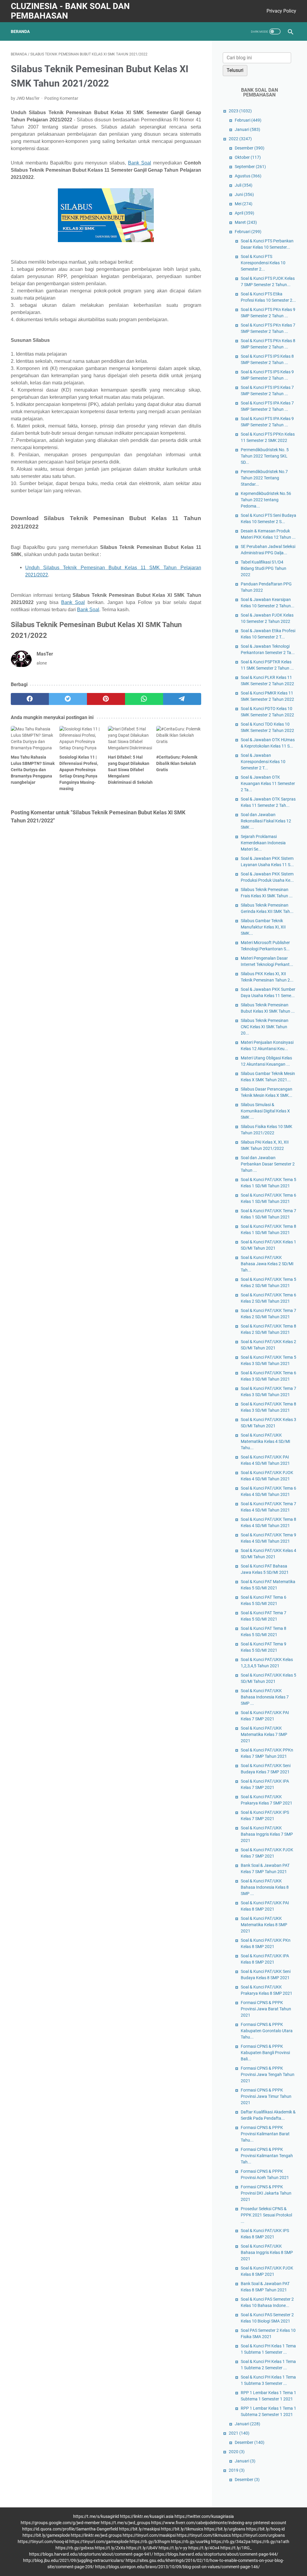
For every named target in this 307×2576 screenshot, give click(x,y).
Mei (244, 204)
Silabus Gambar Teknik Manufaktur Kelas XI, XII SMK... (263, 927)
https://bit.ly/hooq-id (265, 2529)
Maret (246, 222)
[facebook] (30, 699)
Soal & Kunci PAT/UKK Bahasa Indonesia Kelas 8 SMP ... (265, 1887)
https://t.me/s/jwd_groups (125, 2523)
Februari (248, 120)
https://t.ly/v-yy (173, 2548)
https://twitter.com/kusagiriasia (204, 2516)
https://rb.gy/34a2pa (231, 2542)
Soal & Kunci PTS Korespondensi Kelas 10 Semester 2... (263, 263)
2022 (240, 139)
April (244, 213)
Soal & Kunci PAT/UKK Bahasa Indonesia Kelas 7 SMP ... (265, 1697)
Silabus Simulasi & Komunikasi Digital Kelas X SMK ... (265, 1111)
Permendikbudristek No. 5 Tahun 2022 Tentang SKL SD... (265, 456)
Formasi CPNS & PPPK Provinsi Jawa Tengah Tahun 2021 (268, 2074)
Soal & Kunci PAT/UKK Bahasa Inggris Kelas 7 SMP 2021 (267, 1834)
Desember (250, 148)
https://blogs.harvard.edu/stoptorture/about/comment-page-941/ (91, 2554)
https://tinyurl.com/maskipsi (149, 2535)
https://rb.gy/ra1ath (270, 2542)
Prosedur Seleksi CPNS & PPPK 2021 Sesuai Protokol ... (266, 2215)
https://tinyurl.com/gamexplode (99, 2542)
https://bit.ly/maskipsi (140, 2529)
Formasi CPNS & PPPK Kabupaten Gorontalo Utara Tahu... (267, 2031)
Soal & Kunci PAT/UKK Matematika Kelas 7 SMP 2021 (264, 1734)
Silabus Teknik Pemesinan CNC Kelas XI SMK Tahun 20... (265, 1027)
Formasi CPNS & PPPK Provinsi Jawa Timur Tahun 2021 (266, 2096)
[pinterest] (106, 699)
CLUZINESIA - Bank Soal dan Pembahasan (70, 11)
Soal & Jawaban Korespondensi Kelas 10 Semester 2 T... (263, 762)
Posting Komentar (61, 98)
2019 (237, 2470)
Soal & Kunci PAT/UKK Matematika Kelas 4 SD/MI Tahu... (265, 1441)
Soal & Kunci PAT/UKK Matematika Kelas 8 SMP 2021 (264, 1925)
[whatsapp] (144, 699)
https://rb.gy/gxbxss (75, 2548)
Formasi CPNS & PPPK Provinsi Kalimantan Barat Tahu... (265, 2134)
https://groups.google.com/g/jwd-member (60, 2523)
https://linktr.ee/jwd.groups (96, 2535)
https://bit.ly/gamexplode (46, 2535)
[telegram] (182, 699)
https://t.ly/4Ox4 (204, 2548)
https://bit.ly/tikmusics (182, 2529)
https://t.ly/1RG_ (236, 2548)
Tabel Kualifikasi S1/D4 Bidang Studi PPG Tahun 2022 (264, 568)
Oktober (248, 157)
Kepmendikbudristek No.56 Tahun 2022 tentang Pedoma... (266, 500)
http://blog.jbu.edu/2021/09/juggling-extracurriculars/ (74, 2560)
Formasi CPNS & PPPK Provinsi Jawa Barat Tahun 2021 (266, 2009)
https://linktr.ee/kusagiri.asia (147, 2516)
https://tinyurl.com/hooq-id (43, 2542)
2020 (237, 2452)
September (250, 167)
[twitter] (68, 699)
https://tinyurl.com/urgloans (258, 2535)
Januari (247, 129)
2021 (239, 2433)
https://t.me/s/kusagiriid (96, 2516)
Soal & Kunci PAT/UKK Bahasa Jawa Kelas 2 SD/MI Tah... (267, 1264)
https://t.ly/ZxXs (110, 2548)
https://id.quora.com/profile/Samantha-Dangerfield (70, 2529)
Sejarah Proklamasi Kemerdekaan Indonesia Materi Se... (263, 843)
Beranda (20, 31)
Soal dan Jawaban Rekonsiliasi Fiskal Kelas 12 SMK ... (266, 821)
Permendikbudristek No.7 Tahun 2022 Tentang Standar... (264, 478)
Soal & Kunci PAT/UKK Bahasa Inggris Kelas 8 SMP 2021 (267, 2252)
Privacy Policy (281, 11)
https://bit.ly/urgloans (225, 2529)
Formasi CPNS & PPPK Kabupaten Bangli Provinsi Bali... (265, 2053)
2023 (240, 111)
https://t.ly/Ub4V (142, 2548)
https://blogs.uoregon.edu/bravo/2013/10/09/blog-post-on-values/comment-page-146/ (177, 2567)
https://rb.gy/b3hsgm (150, 2542)
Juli (244, 185)
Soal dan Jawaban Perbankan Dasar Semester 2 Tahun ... (268, 1164)
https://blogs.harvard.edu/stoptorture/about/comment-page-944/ (216, 2554)
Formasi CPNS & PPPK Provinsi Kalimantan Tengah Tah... (267, 2156)
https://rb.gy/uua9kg (191, 2542)
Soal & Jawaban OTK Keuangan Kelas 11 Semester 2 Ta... (268, 783)
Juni (244, 194)
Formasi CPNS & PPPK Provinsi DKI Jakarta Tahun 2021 (266, 2193)
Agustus (248, 176)
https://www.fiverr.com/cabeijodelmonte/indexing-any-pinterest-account (219, 2523)
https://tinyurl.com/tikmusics (204, 2535)
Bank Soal (140, 163)
